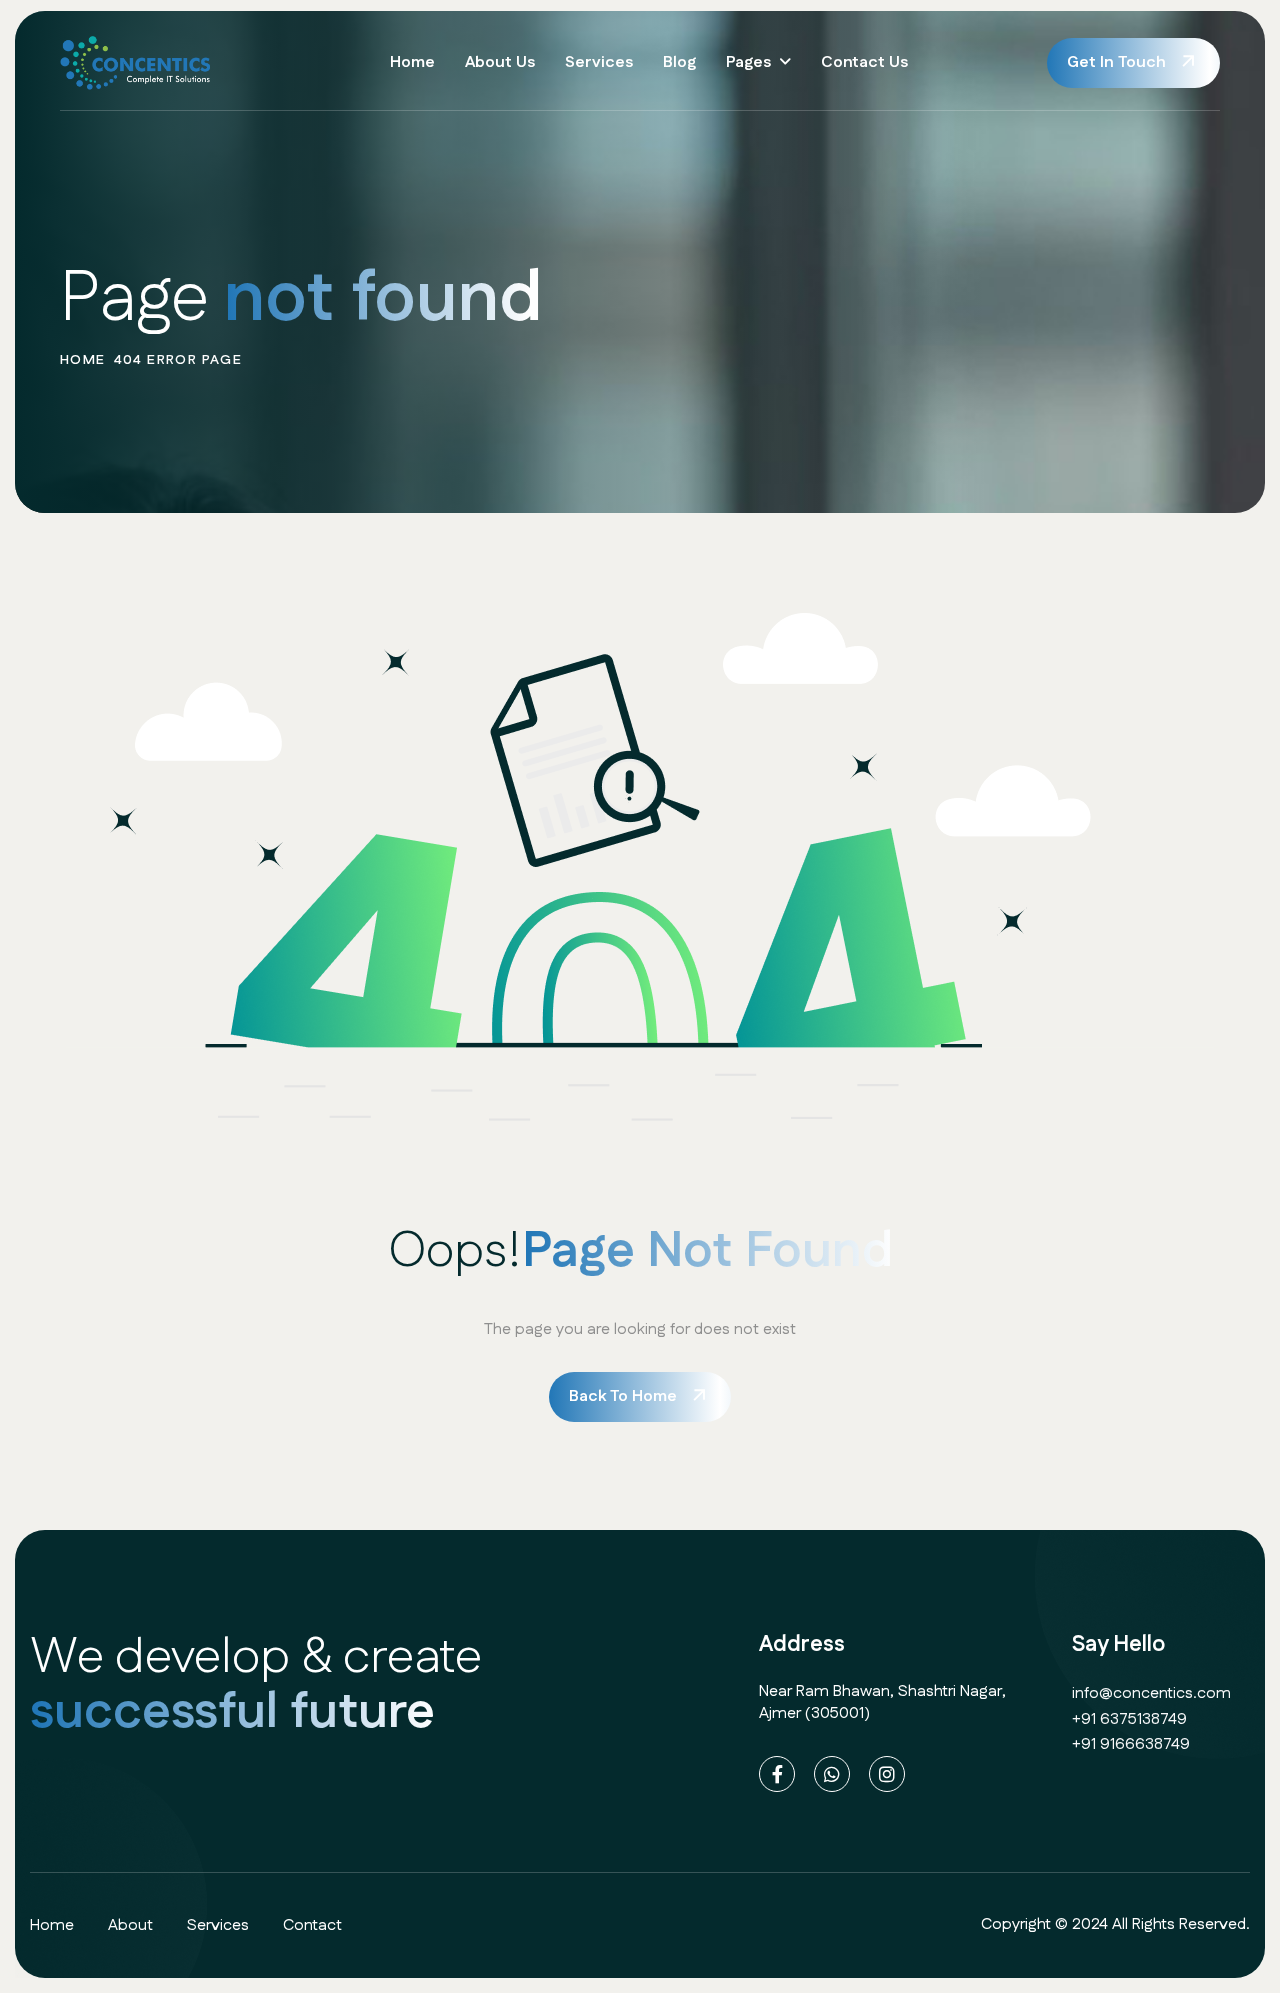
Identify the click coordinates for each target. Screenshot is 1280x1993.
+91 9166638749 (1131, 1744)
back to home (623, 1396)
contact (312, 1925)
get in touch (1116, 62)
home (83, 360)
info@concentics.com (1151, 1693)
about (130, 1925)
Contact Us (864, 62)
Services (599, 62)
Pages (748, 62)
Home (412, 62)
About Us (500, 62)
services (218, 1925)
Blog (679, 62)
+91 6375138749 (1129, 1719)
